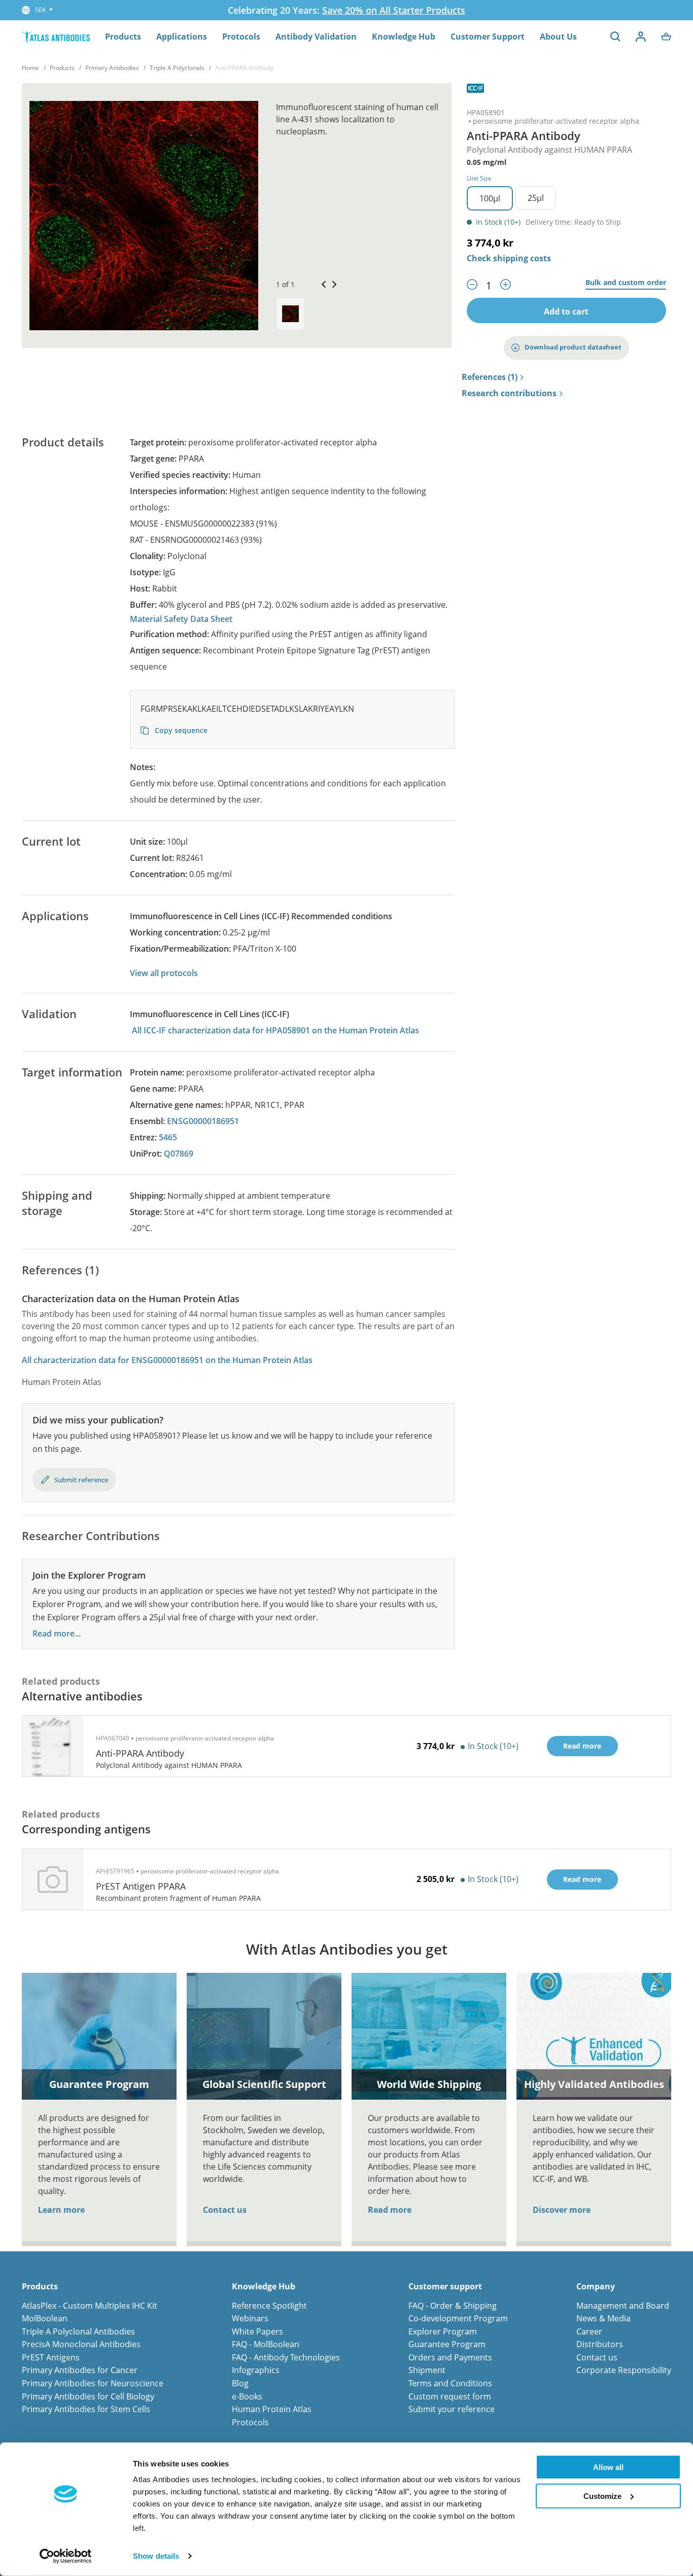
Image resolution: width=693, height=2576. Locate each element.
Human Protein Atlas (272, 2409)
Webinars (250, 2318)
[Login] (641, 37)
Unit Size (479, 178)
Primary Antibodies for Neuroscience (93, 2383)
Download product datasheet (573, 347)
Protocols (241, 37)
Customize (602, 2496)
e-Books (247, 2396)
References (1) (490, 377)
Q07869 (179, 1154)
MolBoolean (45, 2318)
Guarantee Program (447, 2344)
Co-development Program (458, 2318)
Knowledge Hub (404, 37)
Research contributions (509, 394)
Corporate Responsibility (624, 2370)
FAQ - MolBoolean (266, 2344)
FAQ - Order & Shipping (453, 2306)
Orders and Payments (450, 2357)
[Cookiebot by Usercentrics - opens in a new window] (66, 2556)
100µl (490, 198)
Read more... (57, 1634)
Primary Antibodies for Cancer (80, 2370)
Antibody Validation (316, 37)
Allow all (608, 2467)
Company (596, 2287)
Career (589, 2331)
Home (30, 68)
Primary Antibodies (112, 68)
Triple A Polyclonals (177, 68)
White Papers (257, 2331)
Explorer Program (443, 2331)
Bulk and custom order (626, 283)
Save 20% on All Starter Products (394, 10)
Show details (156, 2556)
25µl (536, 198)
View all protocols (164, 973)
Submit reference (81, 1480)
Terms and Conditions (450, 2383)
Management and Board (623, 2306)
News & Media (603, 2318)
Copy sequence (180, 730)
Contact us (225, 2210)
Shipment (427, 2370)
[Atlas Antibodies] (56, 36)
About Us (558, 37)
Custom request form (450, 2396)
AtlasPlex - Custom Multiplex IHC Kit (90, 2306)
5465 (168, 1137)
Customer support (445, 2287)
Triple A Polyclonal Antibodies (78, 2331)
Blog (240, 2383)
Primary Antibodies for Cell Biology (88, 2396)
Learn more (61, 2210)
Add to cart (566, 311)
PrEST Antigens (51, 2357)
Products (123, 37)
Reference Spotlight (269, 2306)
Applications (182, 37)
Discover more (562, 2210)
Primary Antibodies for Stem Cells (86, 2409)
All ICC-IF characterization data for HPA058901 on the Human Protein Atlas (275, 1030)
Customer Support (488, 37)
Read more (390, 2210)
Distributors (600, 2344)
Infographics (256, 2370)
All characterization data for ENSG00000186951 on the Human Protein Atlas (167, 1360)
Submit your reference (452, 2409)
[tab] (290, 314)
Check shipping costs (509, 258)
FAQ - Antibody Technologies (286, 2357)
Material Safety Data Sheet (181, 619)
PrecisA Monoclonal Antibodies (81, 2344)
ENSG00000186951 (203, 1121)
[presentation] (290, 314)
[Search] (615, 37)
